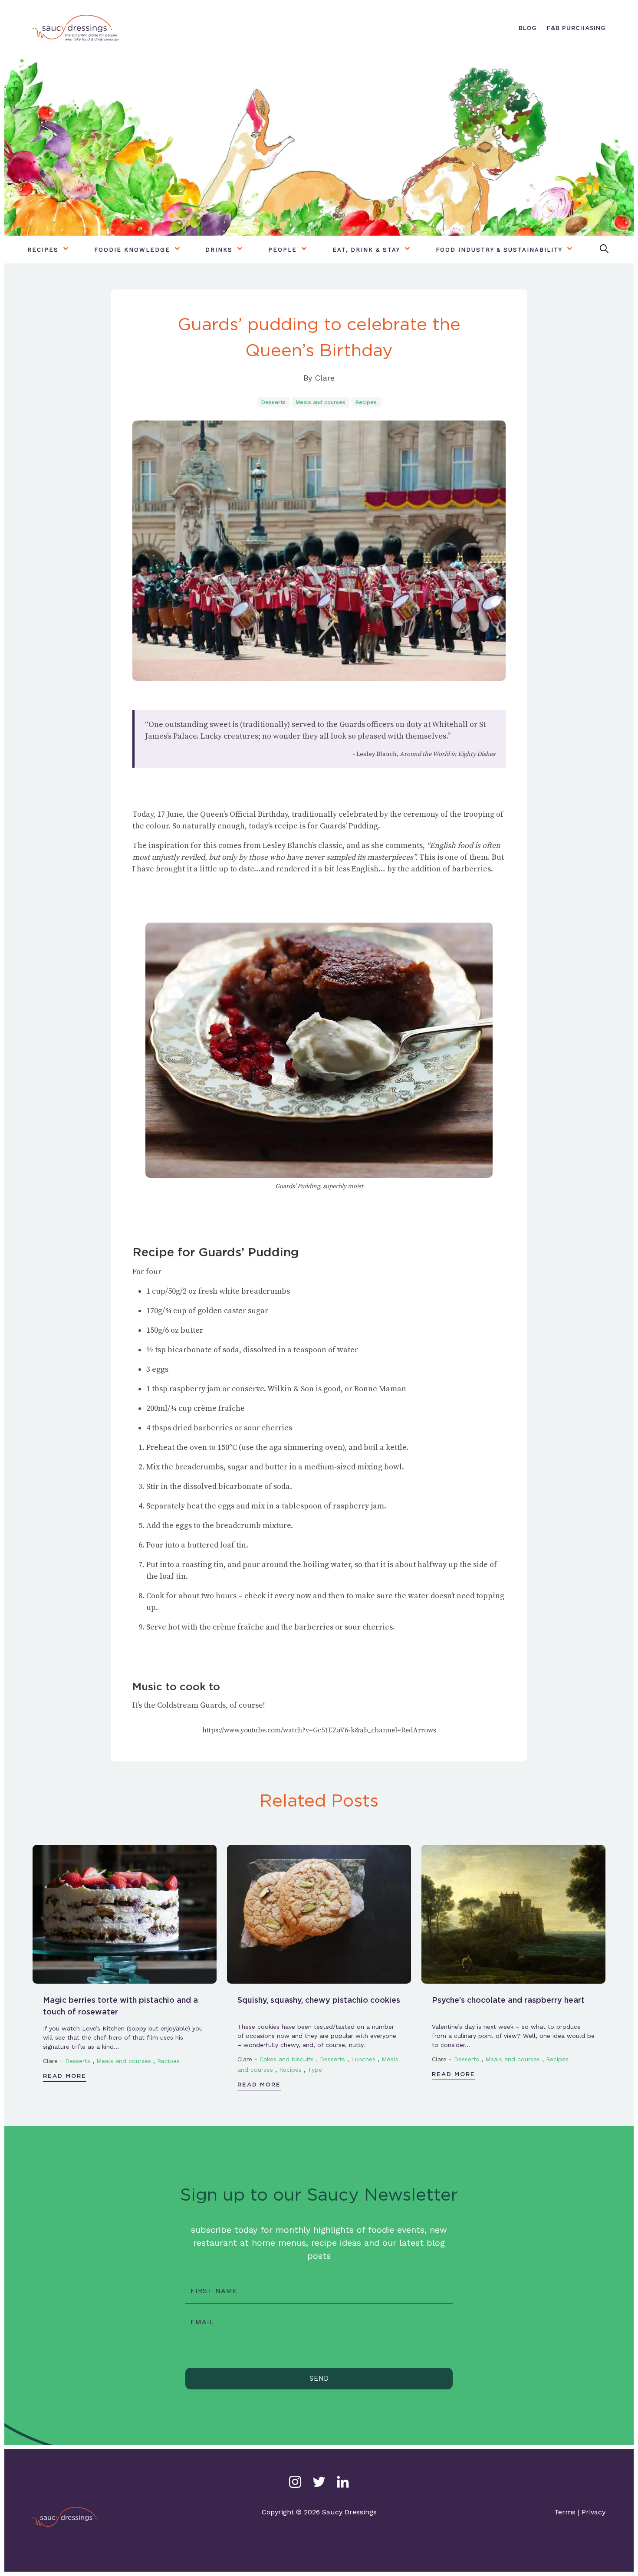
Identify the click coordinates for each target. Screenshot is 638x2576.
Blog (528, 28)
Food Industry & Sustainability (499, 250)
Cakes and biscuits (287, 2059)
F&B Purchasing (576, 28)
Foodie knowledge (132, 250)
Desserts (273, 402)
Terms (565, 2512)
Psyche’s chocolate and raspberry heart (508, 2000)
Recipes (43, 250)
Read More (65, 2076)
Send (319, 2379)
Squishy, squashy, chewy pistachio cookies (319, 2000)
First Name (214, 2291)
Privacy (594, 2512)
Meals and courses (321, 402)
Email (202, 2322)
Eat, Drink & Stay (366, 250)
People (283, 250)
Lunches (363, 2059)
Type (315, 2070)
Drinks (219, 250)
